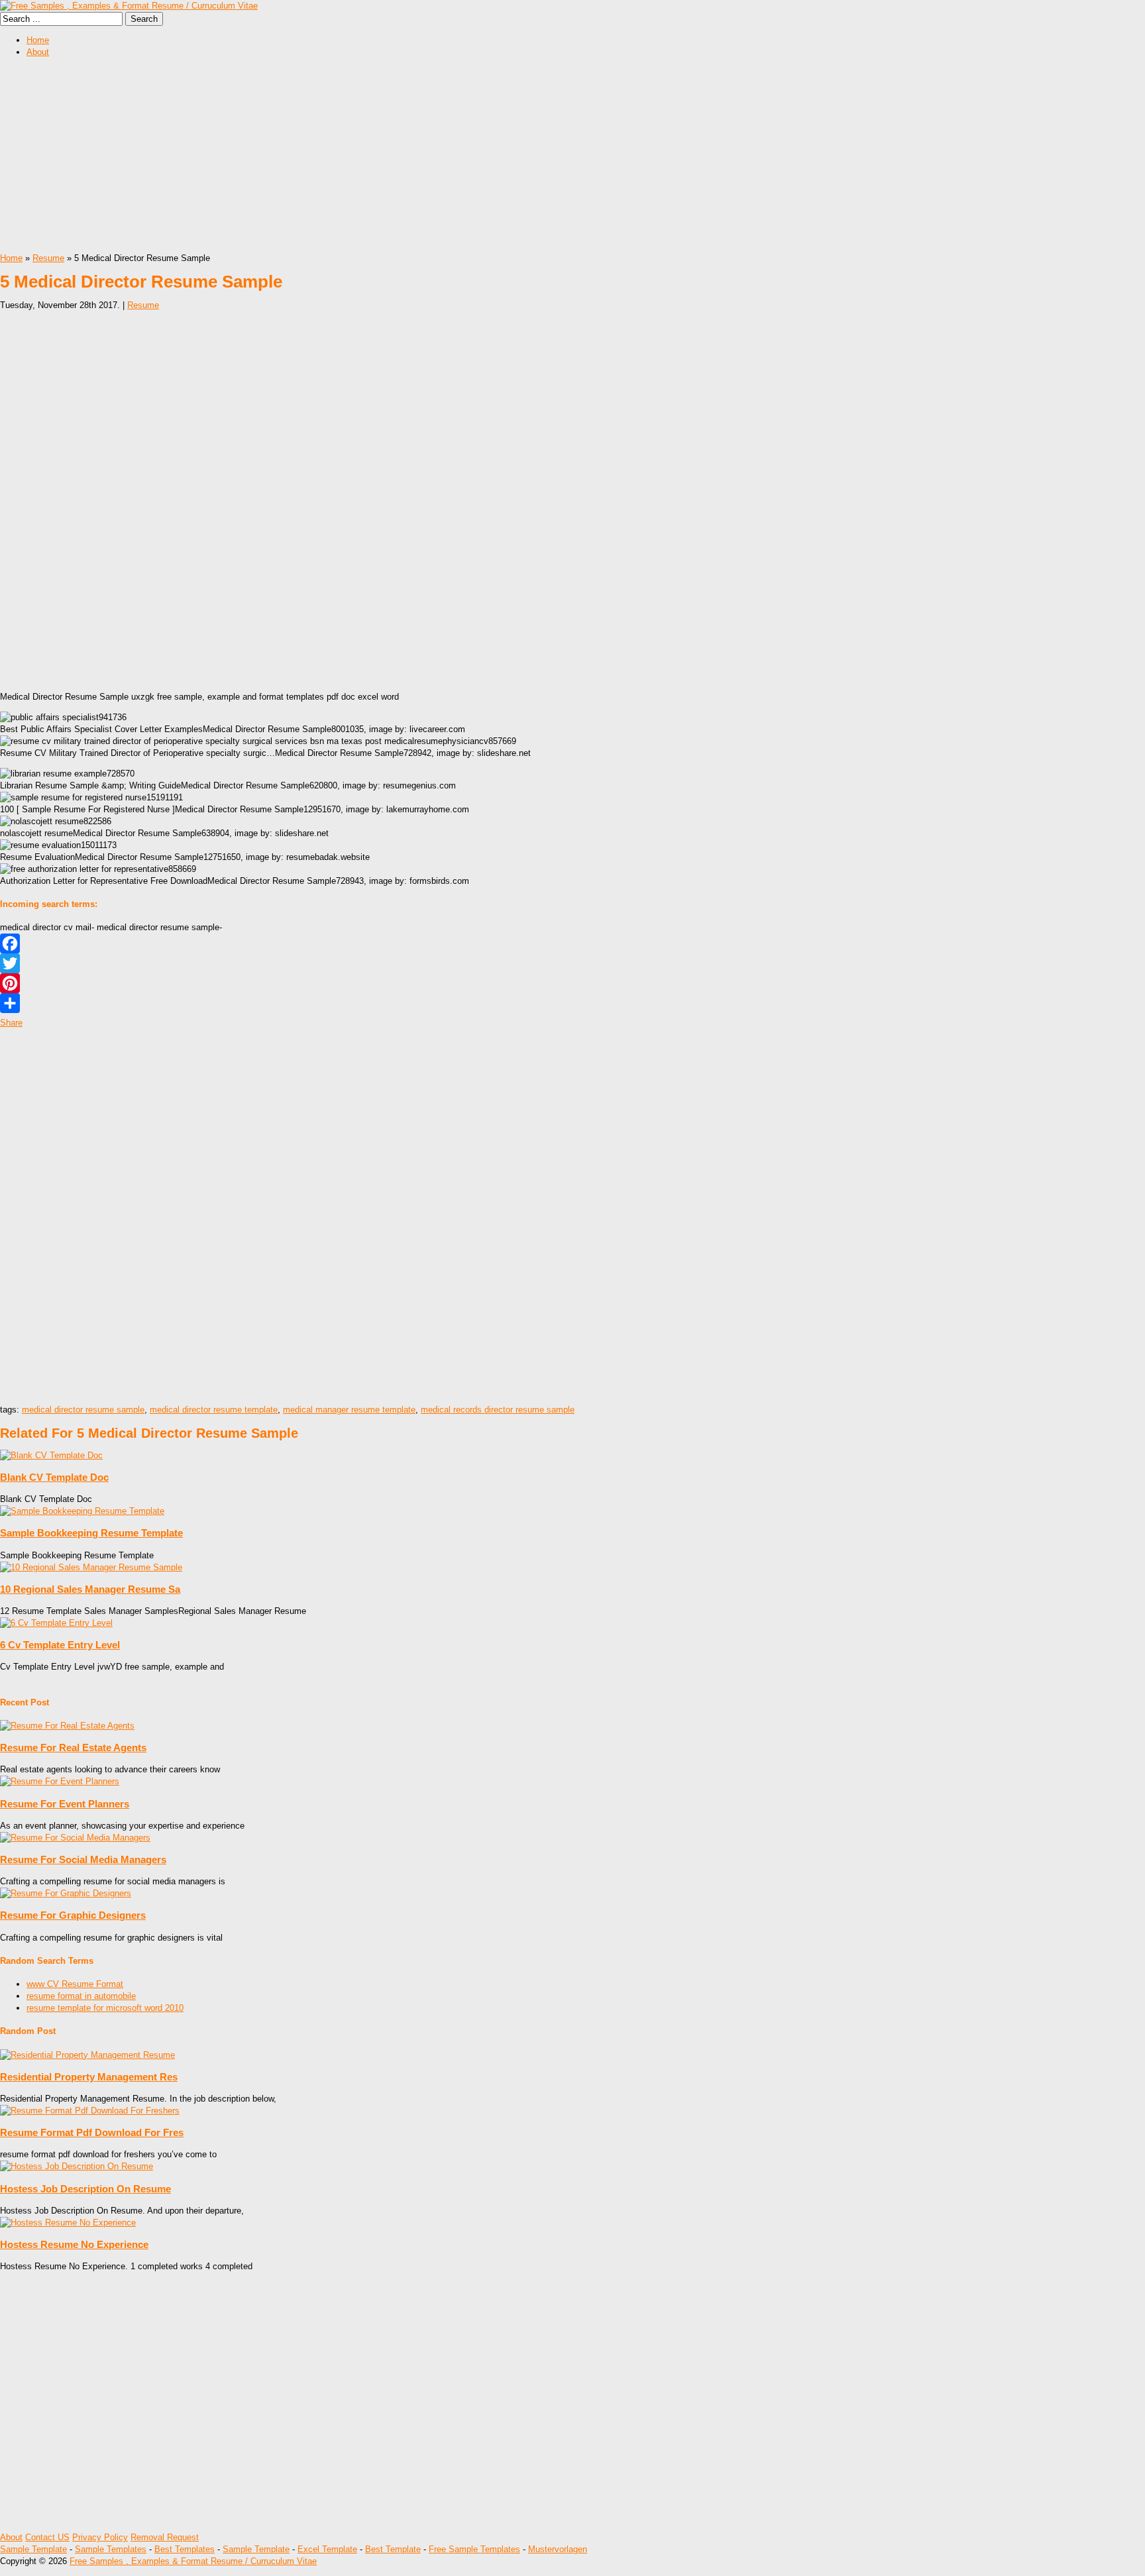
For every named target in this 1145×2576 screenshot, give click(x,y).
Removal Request (165, 2537)
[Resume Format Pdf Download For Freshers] (90, 2111)
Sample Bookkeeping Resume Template (91, 1533)
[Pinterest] (572, 983)
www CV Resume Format (75, 1984)
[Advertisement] (398, 160)
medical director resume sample (83, 1410)
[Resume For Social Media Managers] (75, 1838)
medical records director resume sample (498, 1410)
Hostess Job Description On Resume (85, 2189)
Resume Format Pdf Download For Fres (92, 2132)
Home (38, 40)
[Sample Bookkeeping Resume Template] (82, 1511)
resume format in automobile (81, 1996)
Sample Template (33, 2549)
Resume (48, 258)
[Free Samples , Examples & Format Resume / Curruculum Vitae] (129, 6)
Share (11, 1023)
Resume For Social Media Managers (83, 1859)
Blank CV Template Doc (54, 1477)
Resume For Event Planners (65, 1804)
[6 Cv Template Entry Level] (56, 1623)
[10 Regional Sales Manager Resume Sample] (91, 1567)
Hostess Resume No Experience (74, 2244)
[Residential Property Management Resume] (87, 2055)
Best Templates (185, 2549)
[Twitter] (572, 963)
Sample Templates (111, 2549)
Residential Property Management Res (89, 2077)
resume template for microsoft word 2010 (105, 2008)
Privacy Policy (100, 2537)
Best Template (393, 2549)
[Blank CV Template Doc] (51, 1455)
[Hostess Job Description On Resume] (77, 2166)
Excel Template (327, 2549)
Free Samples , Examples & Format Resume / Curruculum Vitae (193, 2561)
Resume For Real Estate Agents (73, 1747)
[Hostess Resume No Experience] (68, 2223)
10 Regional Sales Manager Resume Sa (90, 1589)
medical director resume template (214, 1410)
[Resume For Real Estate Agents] (67, 1726)
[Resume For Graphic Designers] (66, 1893)
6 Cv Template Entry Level (60, 1645)
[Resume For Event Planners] (60, 1781)
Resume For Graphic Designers (73, 1915)
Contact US (47, 2537)
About (38, 52)
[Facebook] (572, 943)
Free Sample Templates (474, 2549)
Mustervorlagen (558, 2549)
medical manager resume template (349, 1410)
